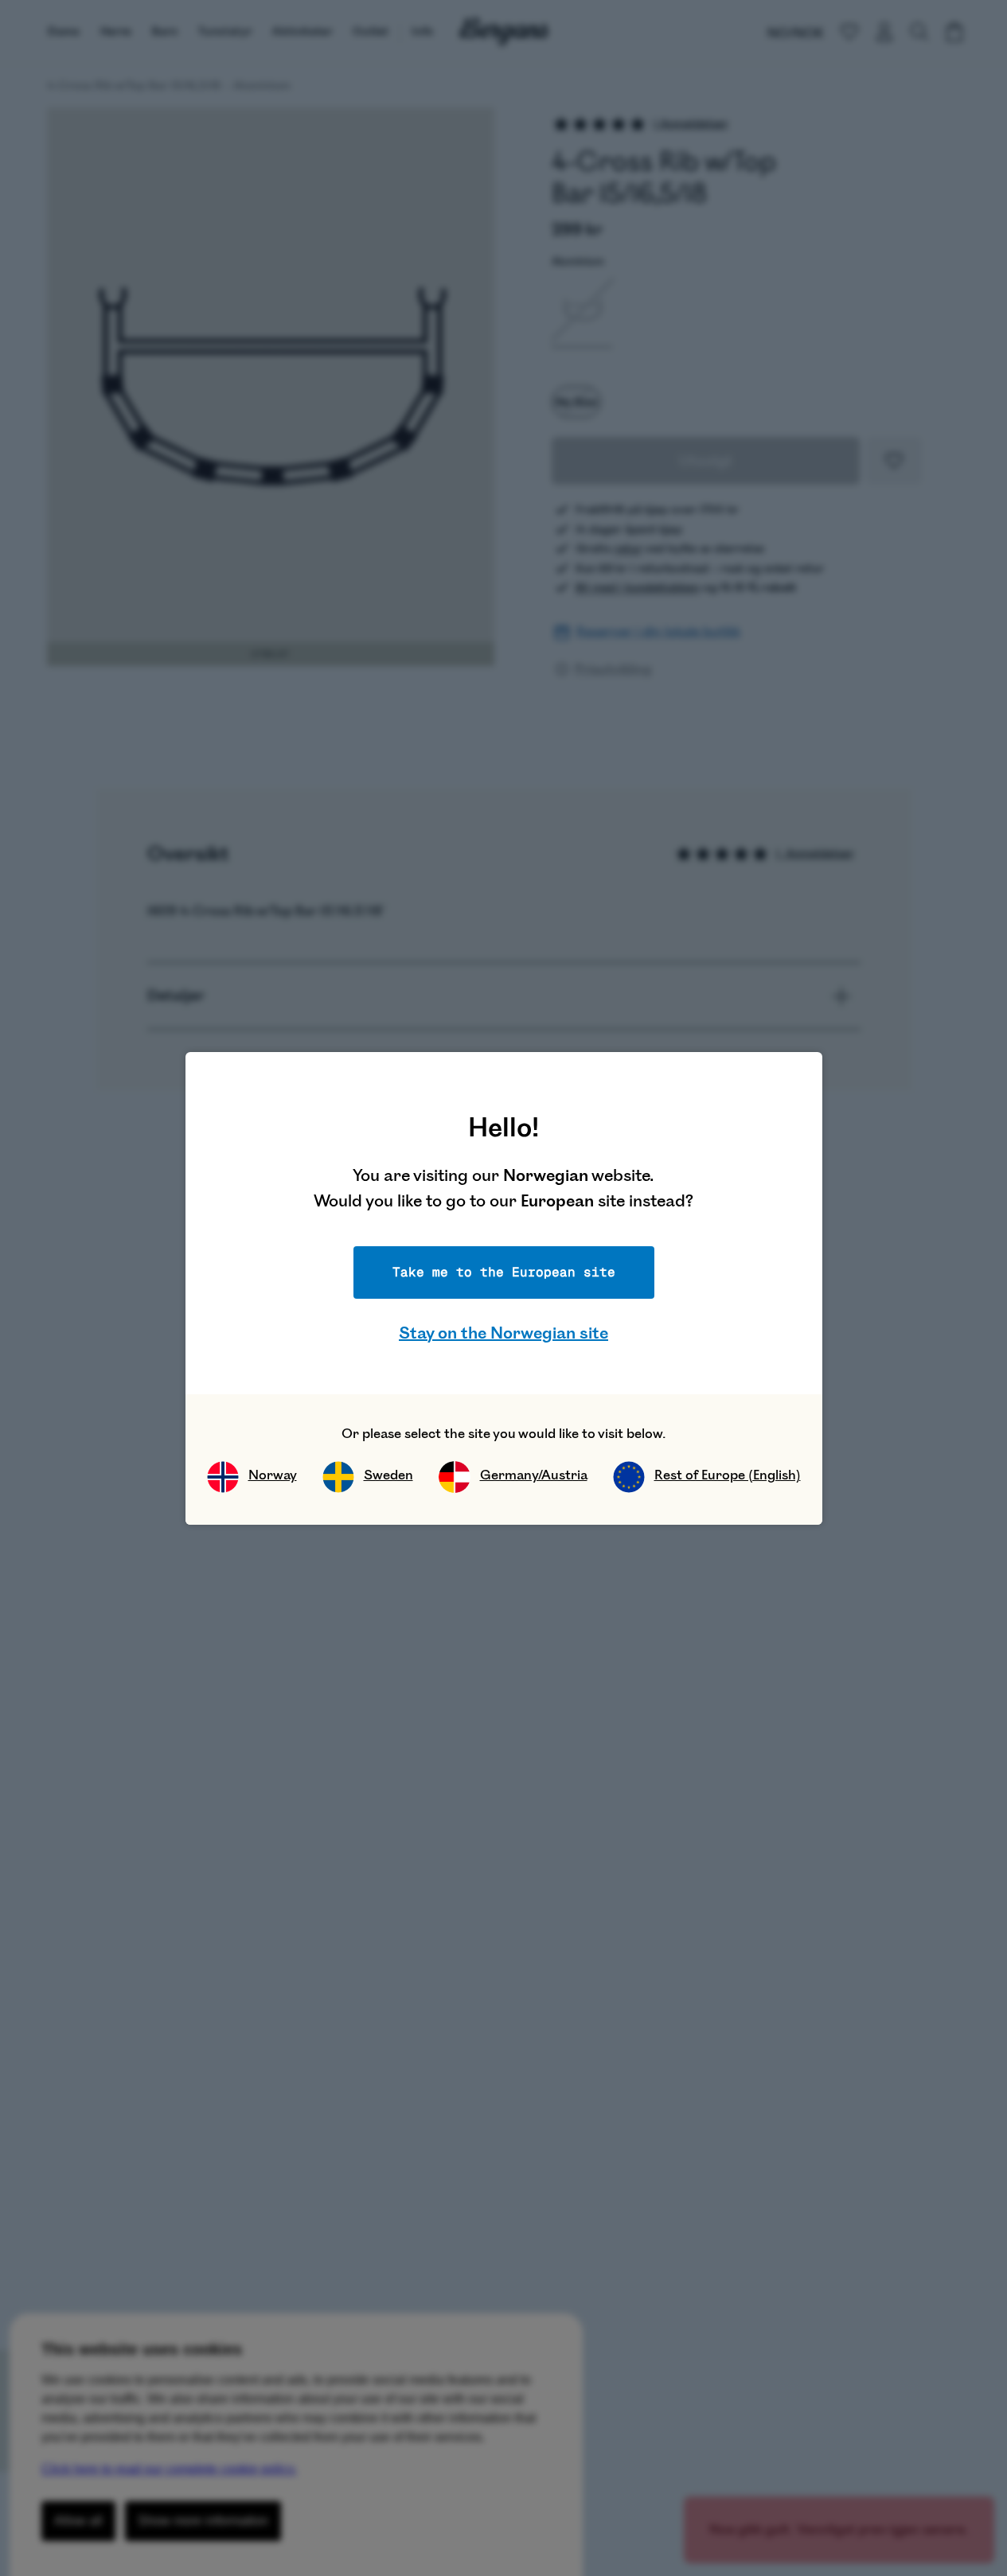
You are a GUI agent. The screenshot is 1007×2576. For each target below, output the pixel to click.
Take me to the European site (504, 1272)
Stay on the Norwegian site (503, 1333)
